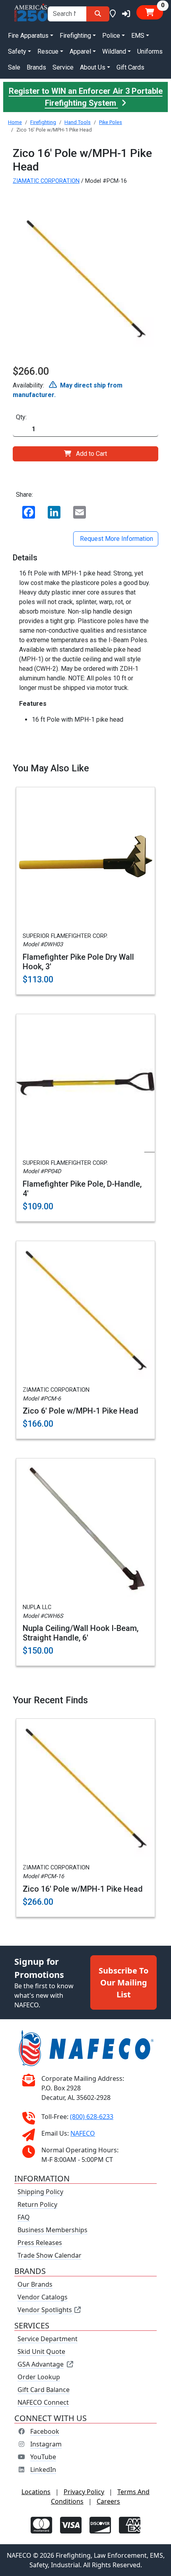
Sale (14, 67)
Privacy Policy (84, 2492)
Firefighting (43, 122)
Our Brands (35, 2284)
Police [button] (111, 36)
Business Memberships (52, 2230)
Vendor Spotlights (46, 2310)
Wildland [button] (114, 51)
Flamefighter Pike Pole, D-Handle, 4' (82, 1189)
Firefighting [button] (75, 36)
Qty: (21, 417)
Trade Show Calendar (50, 2255)
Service (63, 67)
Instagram (46, 2444)
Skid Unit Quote (41, 2351)
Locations (36, 2492)
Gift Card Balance (44, 2390)
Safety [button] (17, 51)
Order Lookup (39, 2377)
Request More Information (116, 539)
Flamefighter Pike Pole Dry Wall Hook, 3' (78, 962)
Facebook (45, 2431)
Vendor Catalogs (43, 2297)
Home (15, 122)
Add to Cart (91, 454)
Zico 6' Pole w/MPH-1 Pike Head (81, 1411)
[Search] (98, 14)
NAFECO (83, 2133)
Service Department (48, 2339)
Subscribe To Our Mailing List (123, 1982)
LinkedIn (43, 2469)
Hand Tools (78, 122)
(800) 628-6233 (92, 2117)
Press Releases (40, 2243)
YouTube (43, 2457)
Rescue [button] (48, 51)
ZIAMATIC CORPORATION (46, 181)
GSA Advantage (41, 2364)
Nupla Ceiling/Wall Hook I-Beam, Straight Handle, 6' (81, 1633)
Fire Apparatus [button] (28, 36)
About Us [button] (93, 67)
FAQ (24, 2217)
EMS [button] (138, 36)
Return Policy (37, 2204)
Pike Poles (111, 122)
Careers (108, 2501)
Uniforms (150, 51)
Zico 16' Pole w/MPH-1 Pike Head (83, 1889)
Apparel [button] (80, 51)
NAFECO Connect (43, 2402)
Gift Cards (130, 67)
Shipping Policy (40, 2192)
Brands (36, 67)
